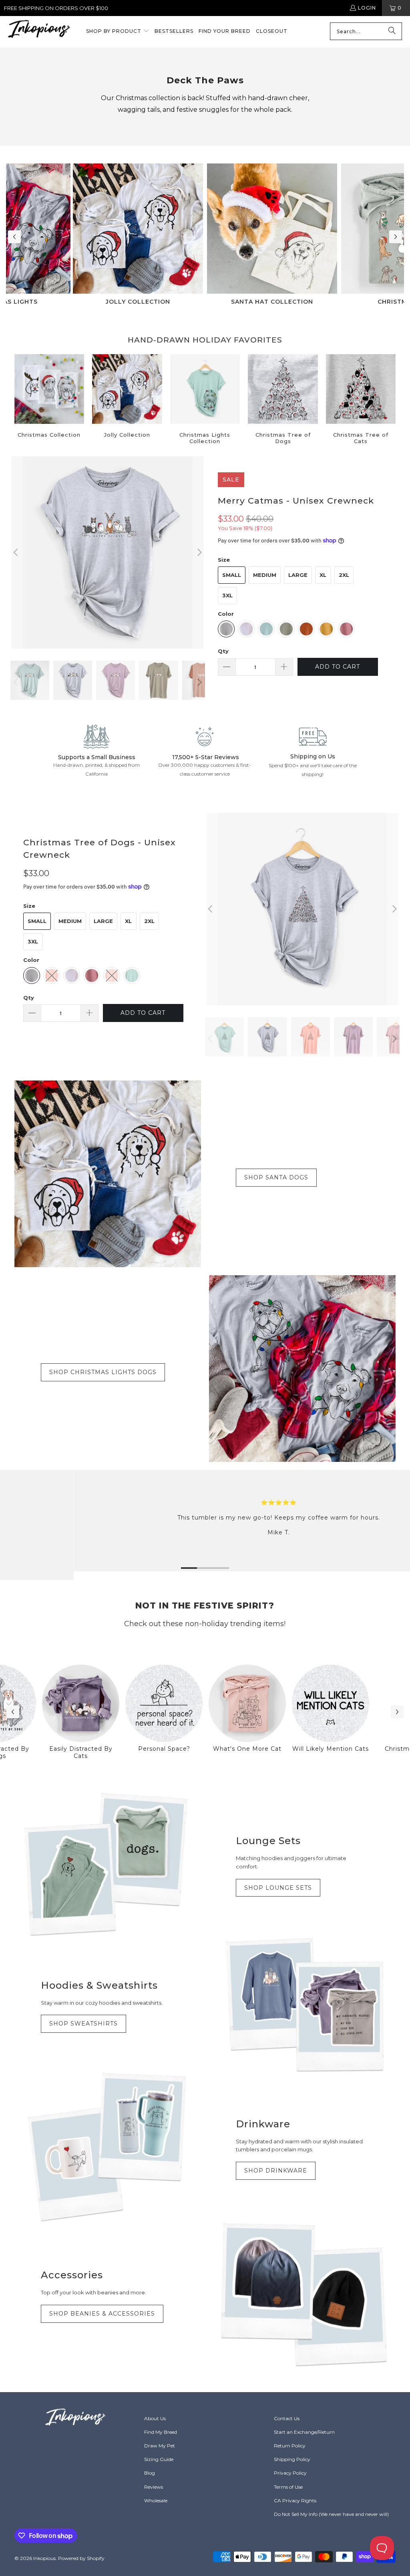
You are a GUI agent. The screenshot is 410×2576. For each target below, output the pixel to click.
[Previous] (16, 552)
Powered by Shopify (81, 2558)
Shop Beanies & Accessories (102, 2314)
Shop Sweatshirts (83, 2024)
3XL (227, 595)
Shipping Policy (292, 2459)
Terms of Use (288, 2487)
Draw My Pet (160, 2446)
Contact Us (287, 2418)
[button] (118, 32)
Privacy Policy (290, 2473)
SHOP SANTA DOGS (276, 1177)
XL (323, 575)
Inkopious (44, 2558)
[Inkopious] (39, 31)
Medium (265, 575)
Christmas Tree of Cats (361, 400)
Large (298, 575)
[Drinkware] (108, 2147)
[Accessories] (302, 2295)
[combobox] (366, 31)
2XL (344, 575)
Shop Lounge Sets (278, 1888)
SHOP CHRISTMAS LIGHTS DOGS (103, 1372)
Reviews (154, 2487)
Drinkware (263, 2124)
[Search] (392, 31)
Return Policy (290, 2446)
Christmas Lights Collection (205, 400)
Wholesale (156, 2500)
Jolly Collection (127, 400)
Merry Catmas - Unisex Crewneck (296, 501)
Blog (150, 2473)
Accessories (72, 2275)
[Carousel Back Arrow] (14, 237)
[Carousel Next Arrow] (396, 237)
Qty (223, 651)
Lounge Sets (268, 1841)
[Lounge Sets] (108, 1864)
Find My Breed (161, 2432)
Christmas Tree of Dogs (283, 400)
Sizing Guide (159, 2459)
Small (232, 575)
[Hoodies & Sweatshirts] (302, 2005)
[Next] (199, 552)
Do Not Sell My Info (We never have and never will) (331, 2514)
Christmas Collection (49, 400)
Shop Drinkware (276, 2171)
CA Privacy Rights (295, 2500)
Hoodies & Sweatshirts (99, 1985)
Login (367, 8)
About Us (155, 2418)
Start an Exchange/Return (304, 2432)
